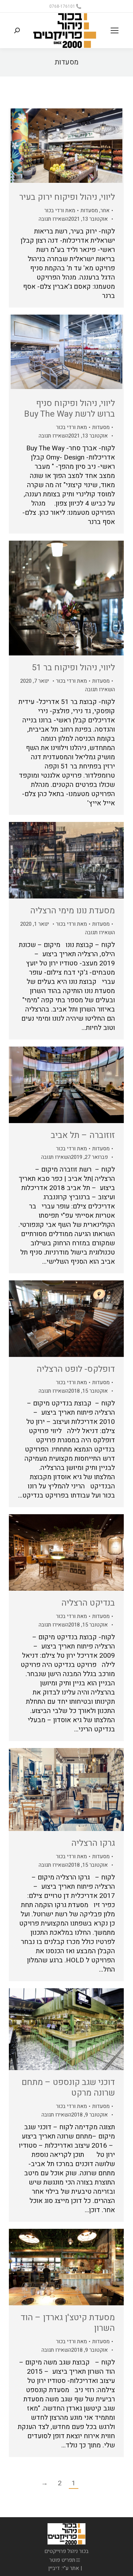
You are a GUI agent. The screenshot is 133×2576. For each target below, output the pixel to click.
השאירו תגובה (54, 219)
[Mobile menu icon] (115, 30)
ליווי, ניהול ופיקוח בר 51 (73, 668)
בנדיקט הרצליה (88, 1603)
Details (47, 147)
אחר (105, 210)
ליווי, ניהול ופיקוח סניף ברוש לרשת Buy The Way (70, 409)
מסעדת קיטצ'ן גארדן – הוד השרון (68, 2323)
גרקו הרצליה (93, 1843)
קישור (85, 147)
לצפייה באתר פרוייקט (85, 860)
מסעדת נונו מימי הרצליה (73, 911)
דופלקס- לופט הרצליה (76, 1369)
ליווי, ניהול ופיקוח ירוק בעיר (67, 197)
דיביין (54, 2568)
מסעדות (89, 210)
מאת (60, 210)
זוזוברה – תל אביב (83, 1135)
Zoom (66, 147)
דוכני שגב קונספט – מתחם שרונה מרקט (68, 2088)
